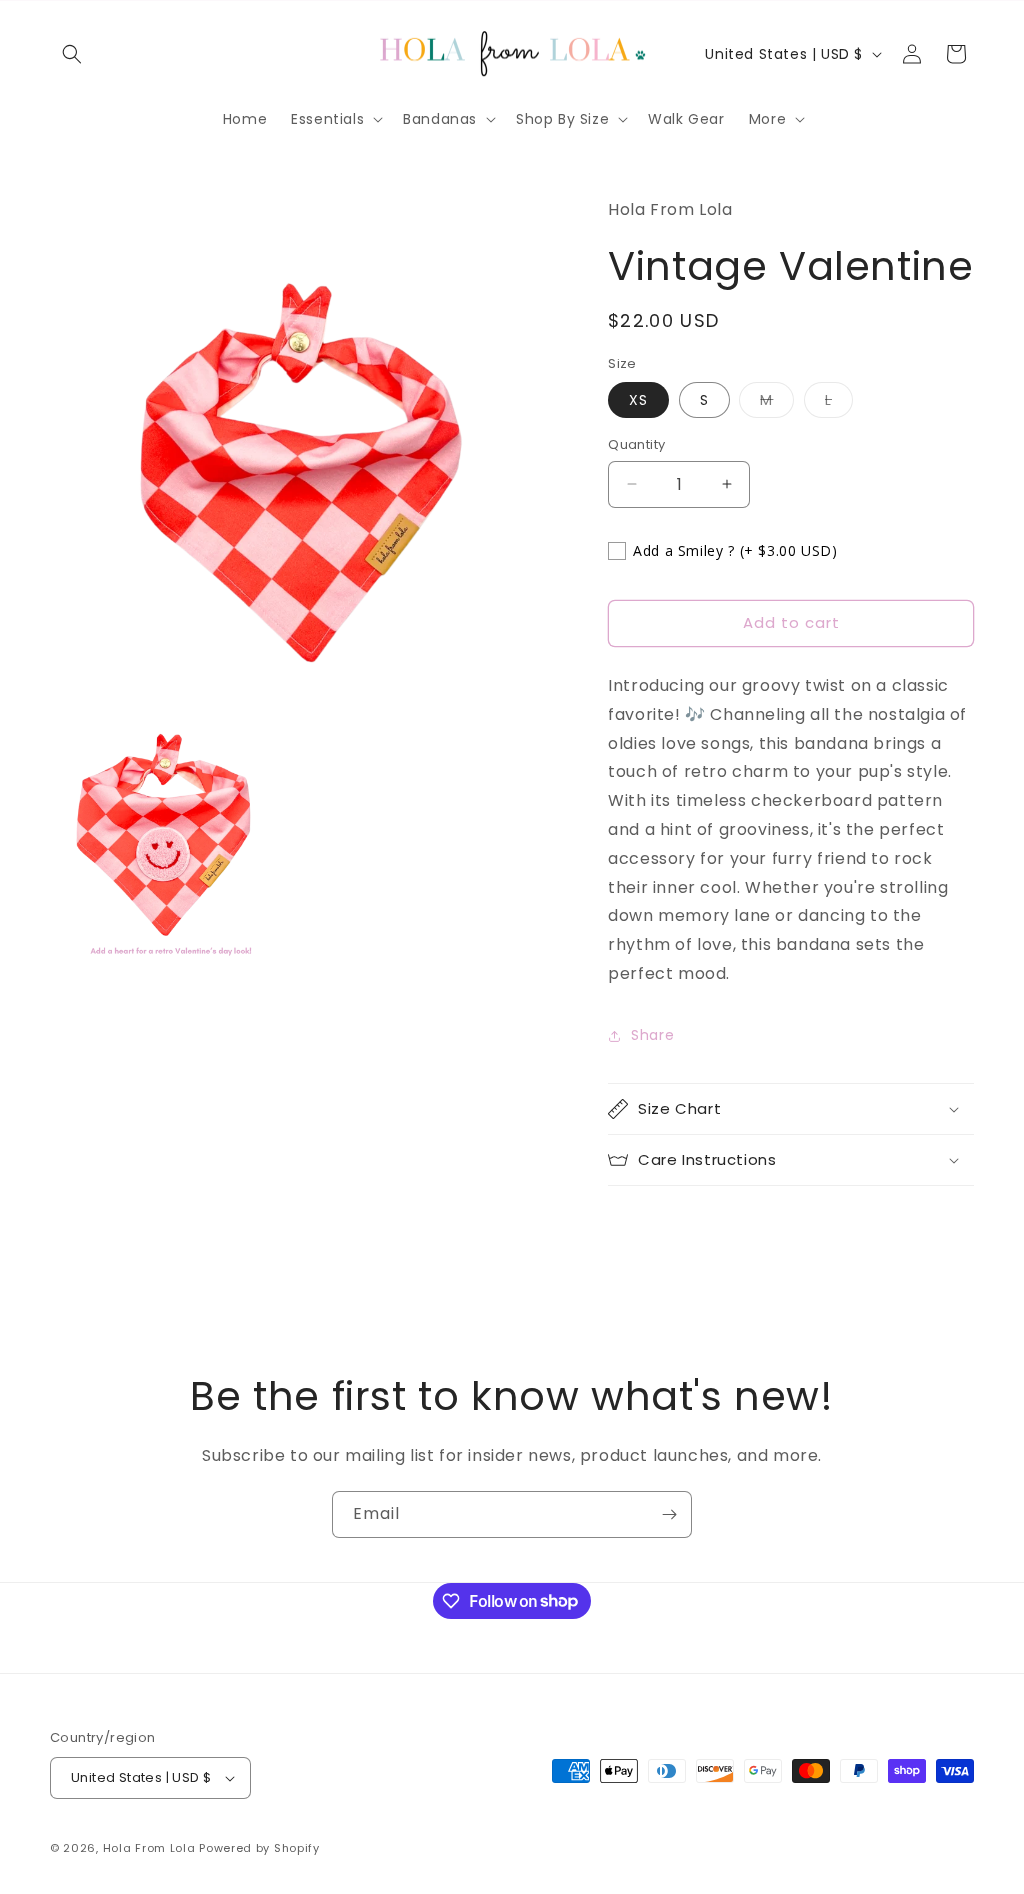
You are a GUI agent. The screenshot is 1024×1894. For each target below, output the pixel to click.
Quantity (636, 444)
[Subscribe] (669, 1514)
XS (638, 400)
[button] (72, 54)
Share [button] (652, 1035)
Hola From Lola (149, 1848)
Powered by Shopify (259, 1848)
